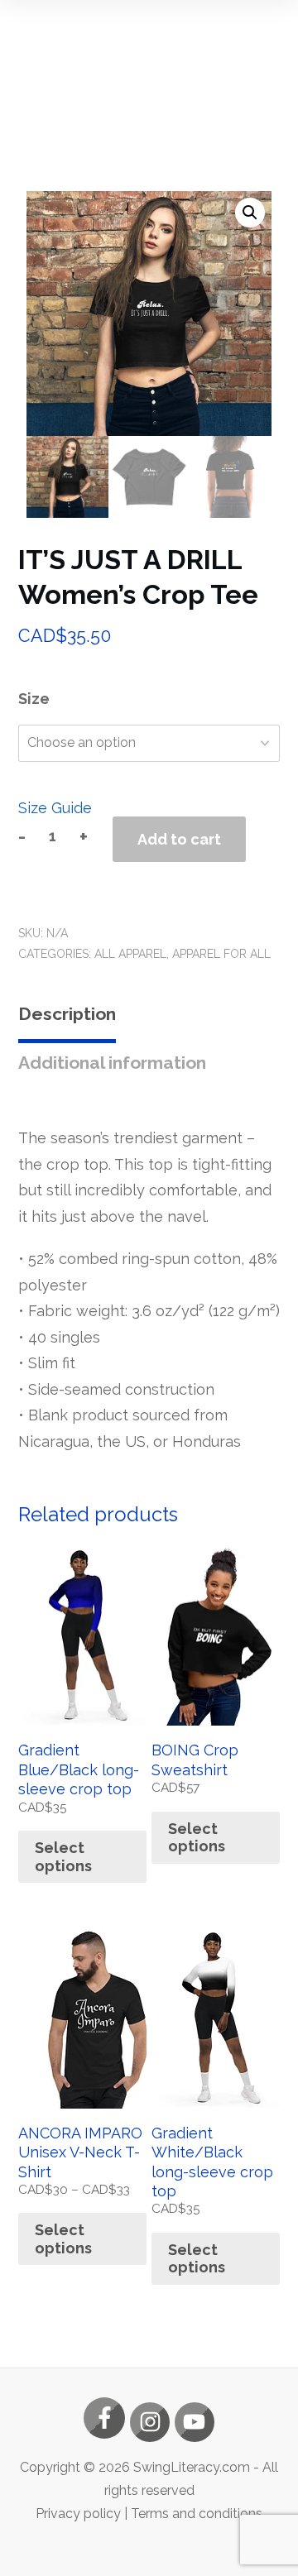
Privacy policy (78, 2514)
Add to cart (179, 839)
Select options (63, 1857)
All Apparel (130, 954)
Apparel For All (221, 954)
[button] (250, 213)
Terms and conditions (197, 2514)
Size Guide (55, 808)
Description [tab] (67, 1014)
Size (34, 699)
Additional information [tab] (112, 1063)
